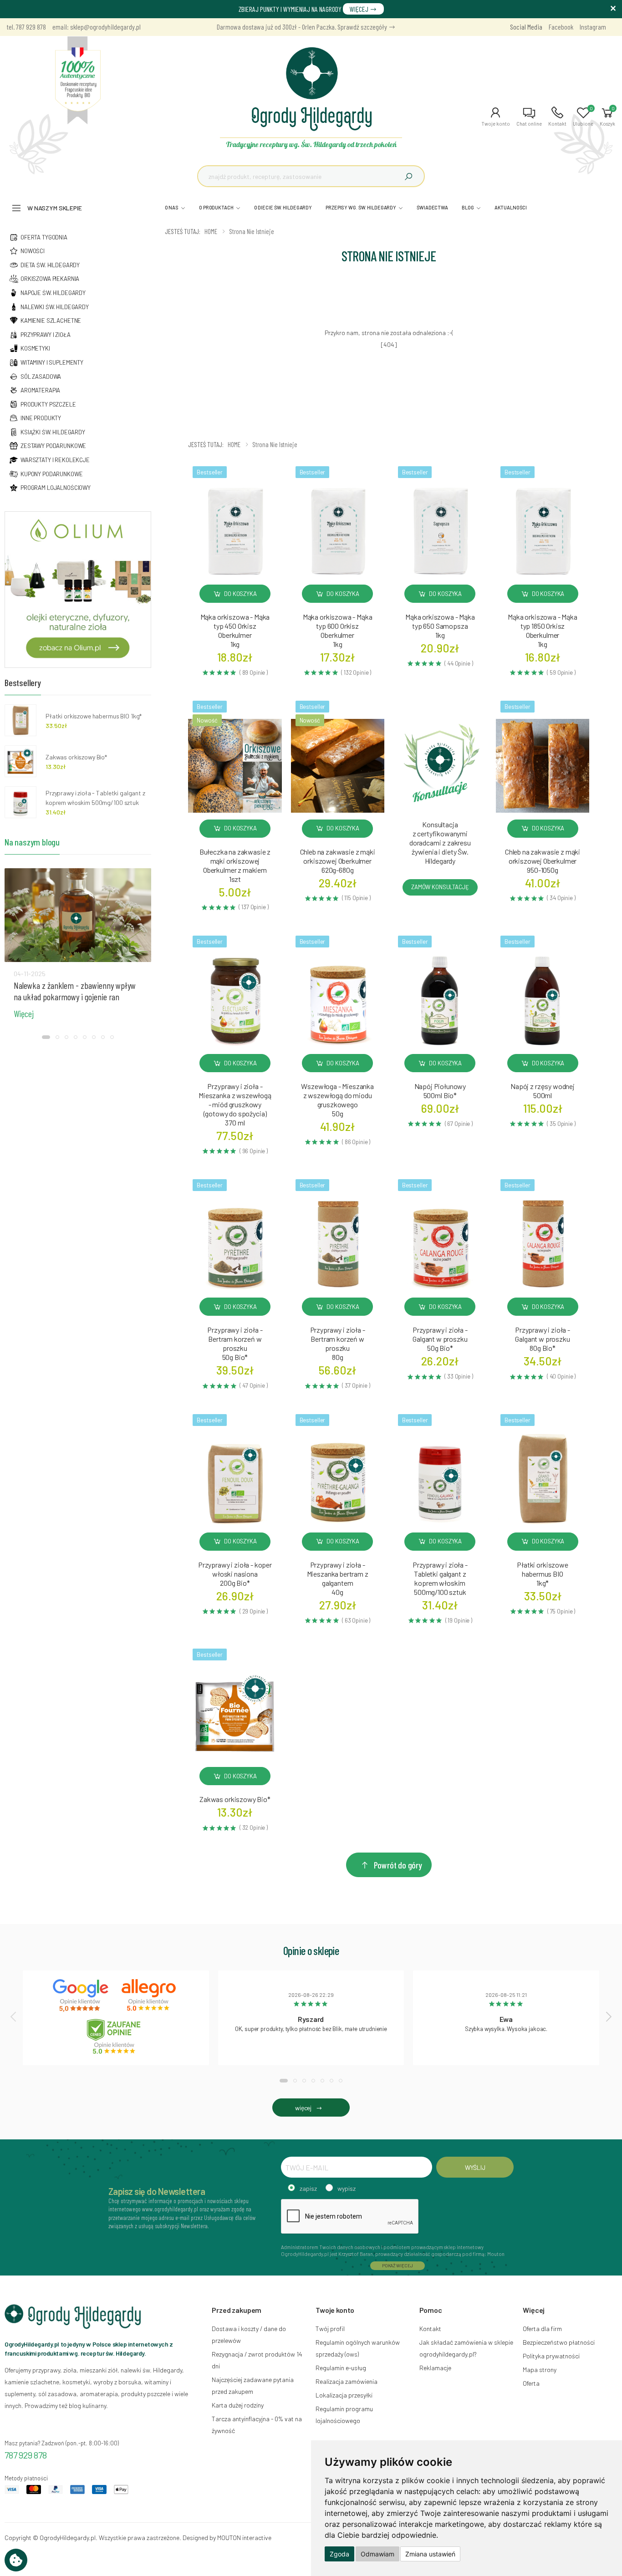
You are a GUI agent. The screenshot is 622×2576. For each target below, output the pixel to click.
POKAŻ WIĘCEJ (398, 2265)
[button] (496, 117)
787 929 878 (26, 2455)
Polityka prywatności (551, 2356)
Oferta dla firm (542, 2329)
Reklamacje (435, 2368)
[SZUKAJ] (408, 176)
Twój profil (330, 2329)
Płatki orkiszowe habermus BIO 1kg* (94, 716)
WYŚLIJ (475, 2167)
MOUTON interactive (244, 2538)
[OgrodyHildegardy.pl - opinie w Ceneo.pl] (116, 2036)
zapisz (308, 2188)
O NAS (172, 207)
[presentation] (14, 2016)
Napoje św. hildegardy (53, 293)
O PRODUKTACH (216, 207)
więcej (303, 2108)
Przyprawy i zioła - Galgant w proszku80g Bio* (543, 1339)
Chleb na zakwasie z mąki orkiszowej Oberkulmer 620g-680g (338, 861)
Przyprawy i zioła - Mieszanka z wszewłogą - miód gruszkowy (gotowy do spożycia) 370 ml (235, 1104)
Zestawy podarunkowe (53, 446)
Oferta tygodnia (44, 237)
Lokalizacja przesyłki (344, 2395)
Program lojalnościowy (56, 488)
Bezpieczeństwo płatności (559, 2342)
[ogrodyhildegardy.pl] (78, 81)
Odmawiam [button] (377, 2554)
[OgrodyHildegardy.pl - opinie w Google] (82, 1996)
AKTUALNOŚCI (511, 207)
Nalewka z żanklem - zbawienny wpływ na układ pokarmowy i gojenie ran (75, 991)
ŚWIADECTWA (432, 207)
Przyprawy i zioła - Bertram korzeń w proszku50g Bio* (235, 1343)
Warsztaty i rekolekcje (55, 460)
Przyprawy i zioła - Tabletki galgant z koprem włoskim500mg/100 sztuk (440, 1578)
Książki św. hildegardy (53, 432)
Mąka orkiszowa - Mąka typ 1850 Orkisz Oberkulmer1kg (543, 630)
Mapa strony (540, 2370)
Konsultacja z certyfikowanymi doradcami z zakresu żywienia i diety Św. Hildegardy (440, 843)
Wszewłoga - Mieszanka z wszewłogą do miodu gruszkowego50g (337, 1100)
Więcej (24, 1013)
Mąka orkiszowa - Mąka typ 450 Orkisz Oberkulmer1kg (235, 630)
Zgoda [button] (339, 2554)
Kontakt (430, 2329)
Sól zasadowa (41, 377)
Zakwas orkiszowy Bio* (235, 1799)
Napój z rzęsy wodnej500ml (543, 1091)
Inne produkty (41, 418)
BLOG (468, 207)
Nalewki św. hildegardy (55, 307)
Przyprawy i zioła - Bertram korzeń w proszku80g (338, 1343)
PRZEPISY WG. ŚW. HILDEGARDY (361, 207)
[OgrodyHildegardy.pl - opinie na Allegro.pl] (150, 1996)
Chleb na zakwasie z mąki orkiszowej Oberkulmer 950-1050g (543, 861)
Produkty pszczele (48, 404)
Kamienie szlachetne (51, 321)
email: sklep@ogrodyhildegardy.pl (97, 27)
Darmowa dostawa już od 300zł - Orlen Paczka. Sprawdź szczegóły (303, 27)
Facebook (561, 27)
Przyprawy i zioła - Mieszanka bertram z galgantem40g (338, 1578)
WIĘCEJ (360, 9)
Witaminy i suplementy (52, 362)
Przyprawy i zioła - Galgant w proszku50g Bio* (440, 1339)
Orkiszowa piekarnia (50, 279)
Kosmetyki (35, 348)
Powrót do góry (398, 1865)
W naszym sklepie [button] (55, 208)
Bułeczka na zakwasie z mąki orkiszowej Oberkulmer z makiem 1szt (235, 865)
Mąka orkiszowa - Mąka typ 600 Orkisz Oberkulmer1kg (338, 630)
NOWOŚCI (33, 251)
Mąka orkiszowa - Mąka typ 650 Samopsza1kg (440, 626)
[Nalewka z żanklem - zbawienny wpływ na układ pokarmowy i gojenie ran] (78, 915)
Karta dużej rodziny (238, 2405)
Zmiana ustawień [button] (430, 2554)
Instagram (593, 27)
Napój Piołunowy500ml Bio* (440, 1091)
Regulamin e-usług (341, 2368)
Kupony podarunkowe (51, 474)
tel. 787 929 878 (26, 27)
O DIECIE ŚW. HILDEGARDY (283, 207)
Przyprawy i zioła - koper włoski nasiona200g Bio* (235, 1574)
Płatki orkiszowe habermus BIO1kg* (542, 1574)
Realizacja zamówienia (347, 2381)
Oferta (531, 2383)
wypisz (347, 2188)
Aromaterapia (40, 390)
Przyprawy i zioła (46, 335)
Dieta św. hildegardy (50, 265)
